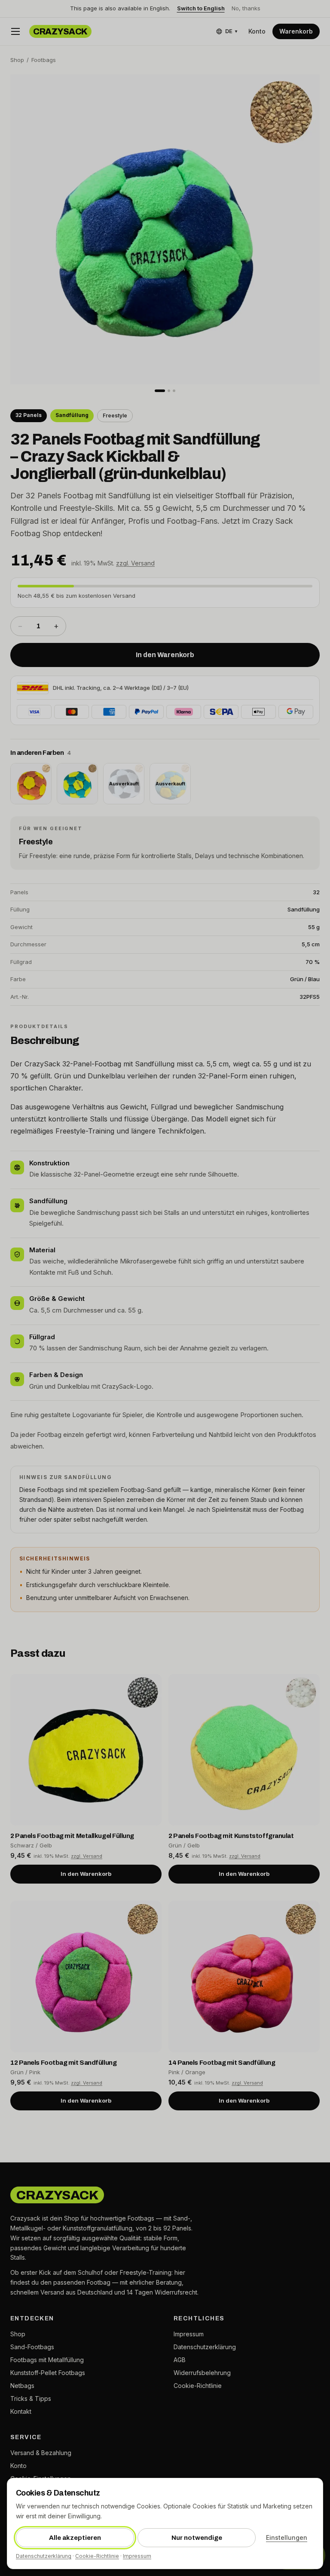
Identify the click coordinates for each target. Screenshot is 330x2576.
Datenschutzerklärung (44, 2556)
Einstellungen (287, 2537)
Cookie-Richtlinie (97, 2556)
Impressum (137, 2556)
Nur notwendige (197, 2538)
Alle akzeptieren (75, 2538)
